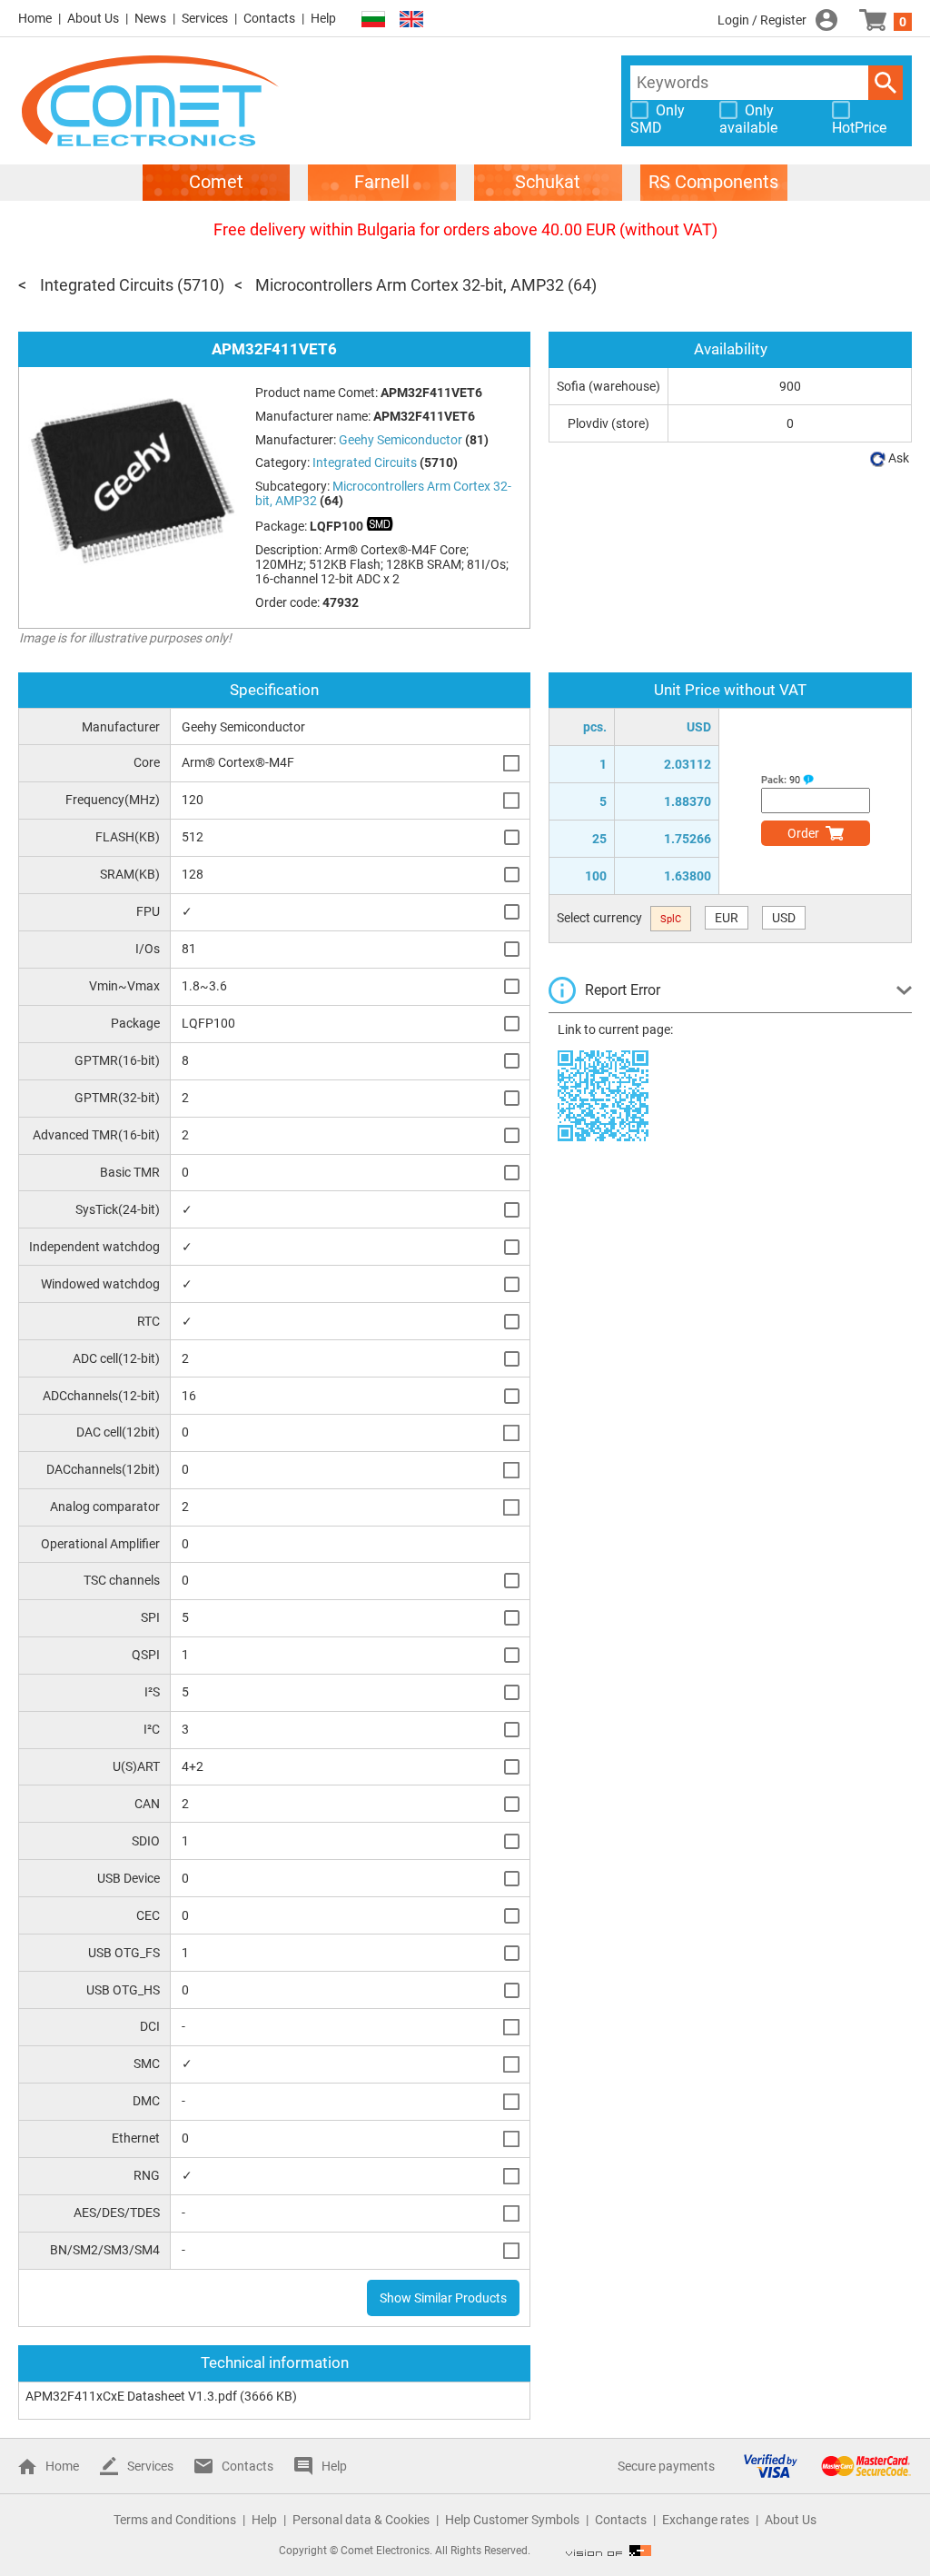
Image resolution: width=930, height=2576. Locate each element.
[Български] (373, 20)
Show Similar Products (443, 2298)
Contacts (269, 18)
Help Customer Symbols (512, 2520)
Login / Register (762, 20)
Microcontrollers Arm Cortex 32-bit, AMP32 (410, 285)
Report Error (623, 990)
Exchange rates (706, 2520)
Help (323, 18)
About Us (93, 18)
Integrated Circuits (107, 285)
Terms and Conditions (175, 2520)
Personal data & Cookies (361, 2520)
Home (35, 18)
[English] (411, 20)
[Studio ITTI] (608, 2551)
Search (885, 83)
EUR (727, 918)
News (150, 18)
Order (803, 833)
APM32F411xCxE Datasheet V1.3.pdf (131, 2396)
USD (784, 918)
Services (205, 18)
